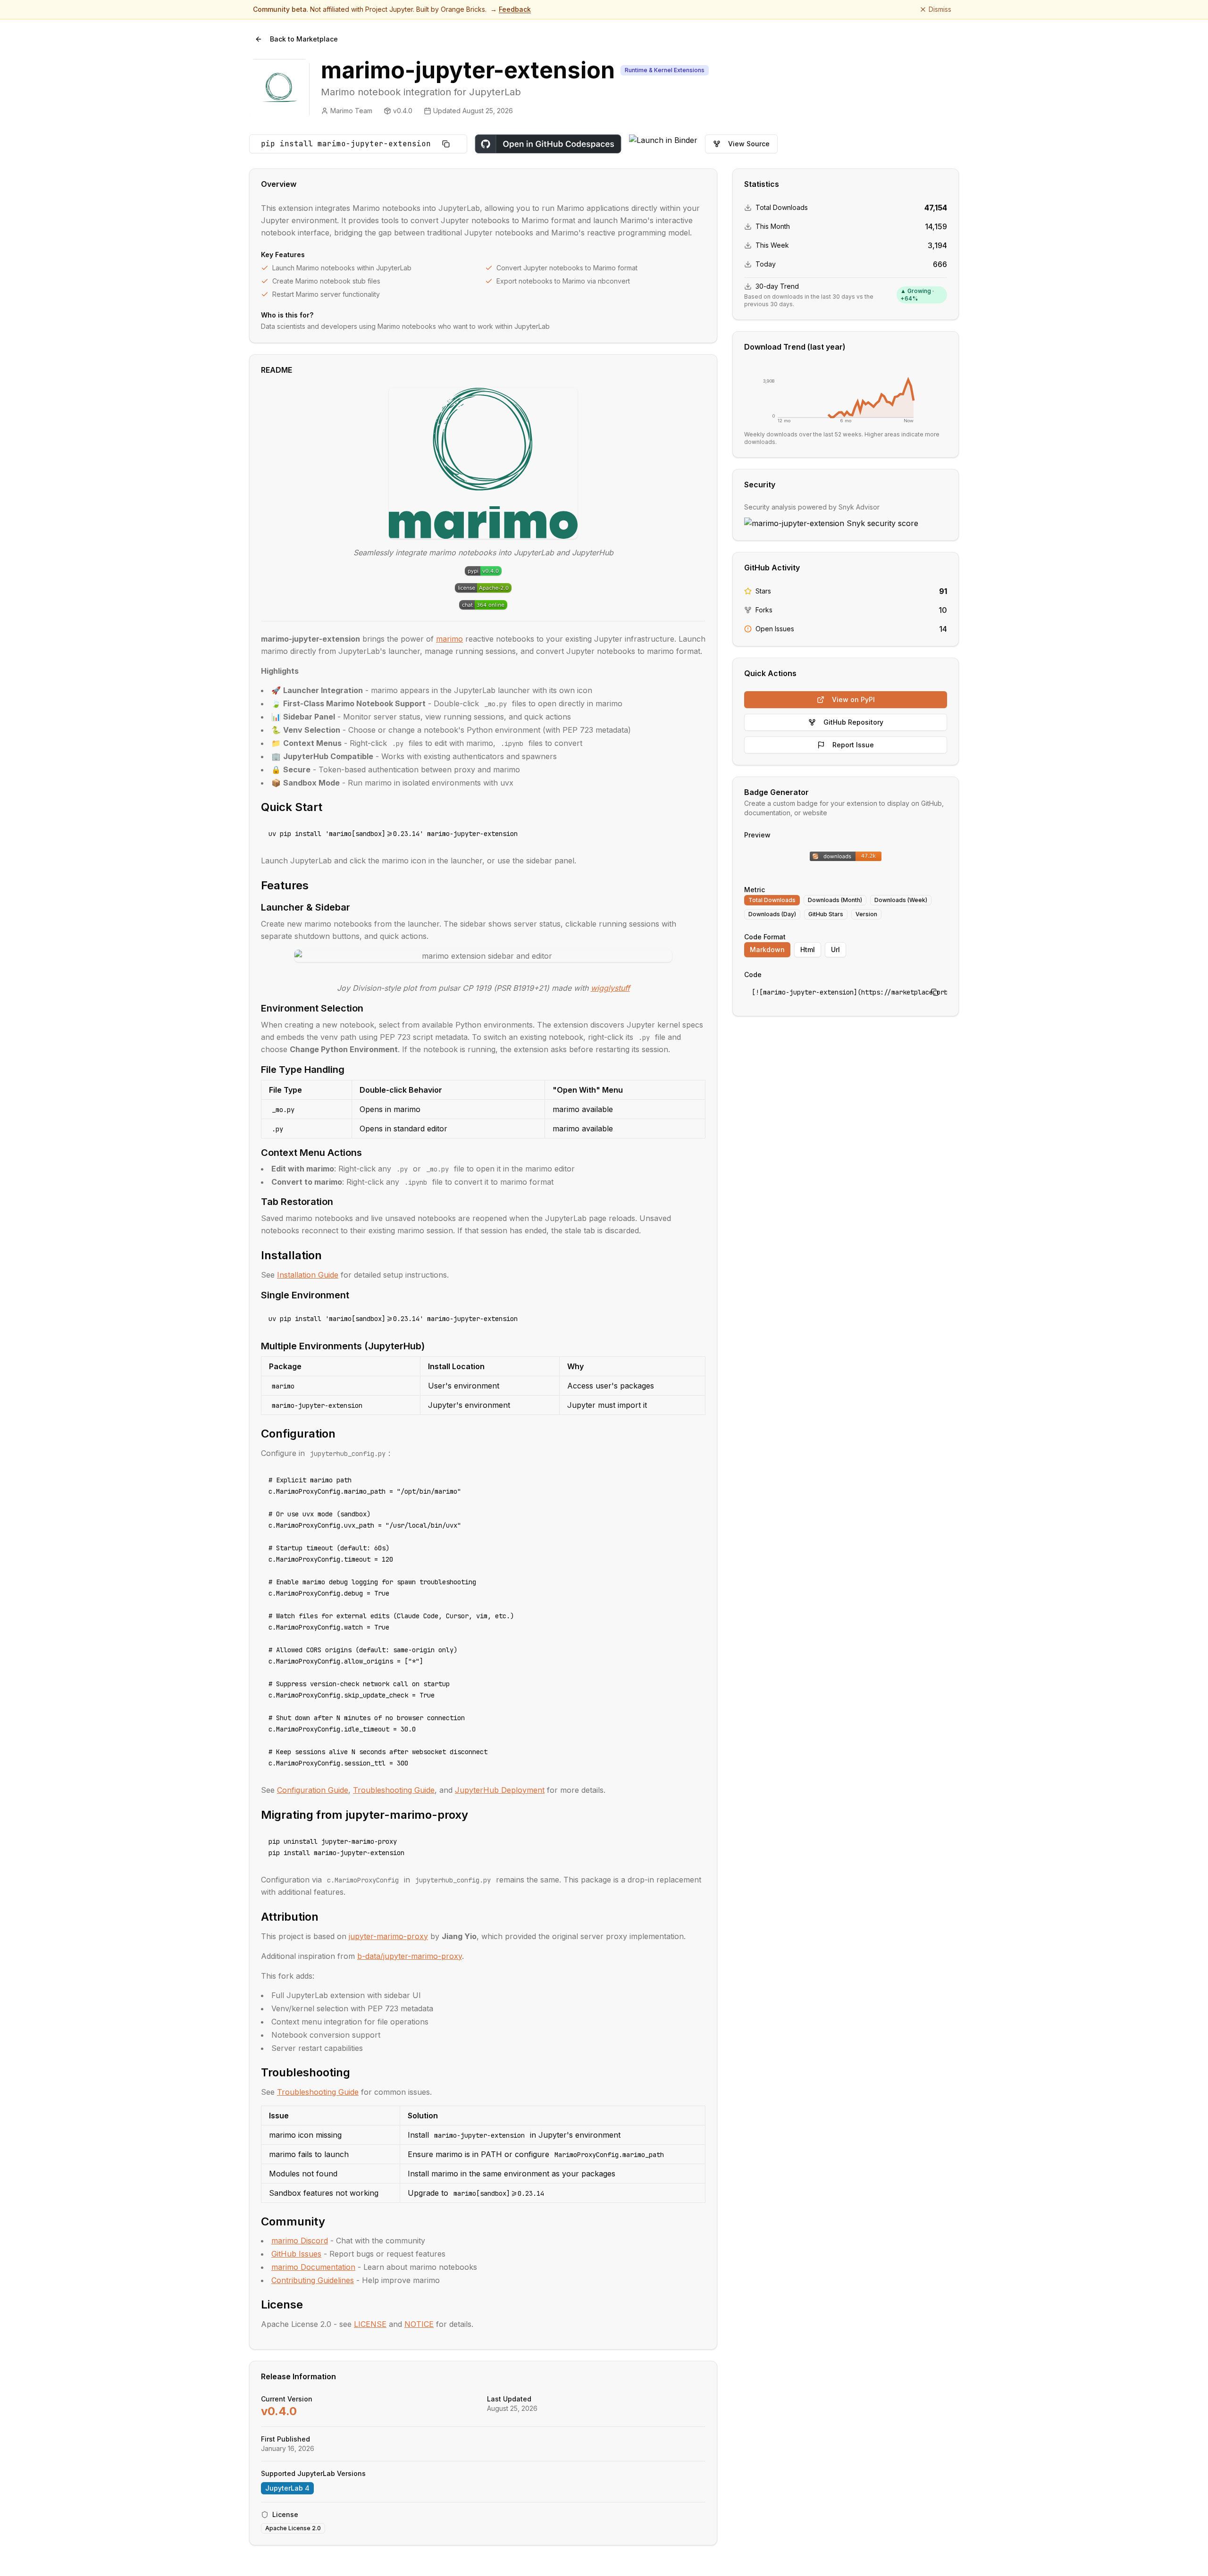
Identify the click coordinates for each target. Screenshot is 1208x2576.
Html (808, 949)
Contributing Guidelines (313, 2280)
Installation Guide (308, 1275)
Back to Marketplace (304, 39)
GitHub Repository (853, 722)
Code (753, 974)
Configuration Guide (313, 1790)
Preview (757, 835)
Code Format (765, 937)
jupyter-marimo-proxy (388, 1936)
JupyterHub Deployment (500, 1790)
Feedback (515, 9)
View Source (749, 144)
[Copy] (446, 144)
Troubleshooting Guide (394, 1790)
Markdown (767, 949)
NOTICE (419, 2324)
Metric (755, 890)
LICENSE (370, 2324)
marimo (449, 639)
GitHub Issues (296, 2254)
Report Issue (853, 745)
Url (835, 949)
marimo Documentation (313, 2267)
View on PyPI (853, 699)
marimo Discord (300, 2241)
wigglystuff (610, 988)
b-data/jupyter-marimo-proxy (410, 1956)
